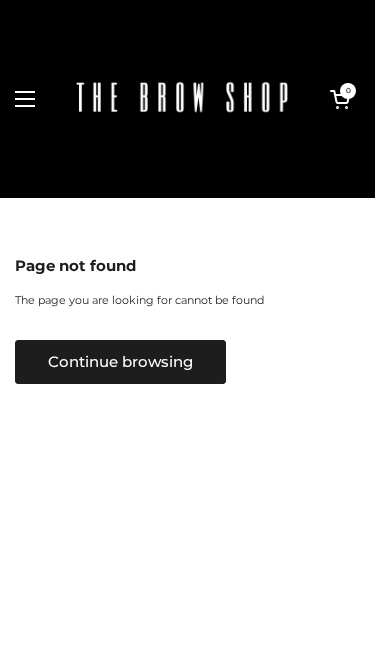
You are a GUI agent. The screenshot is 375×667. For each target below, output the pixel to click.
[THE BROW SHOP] (182, 99)
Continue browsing (120, 362)
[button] (340, 99)
